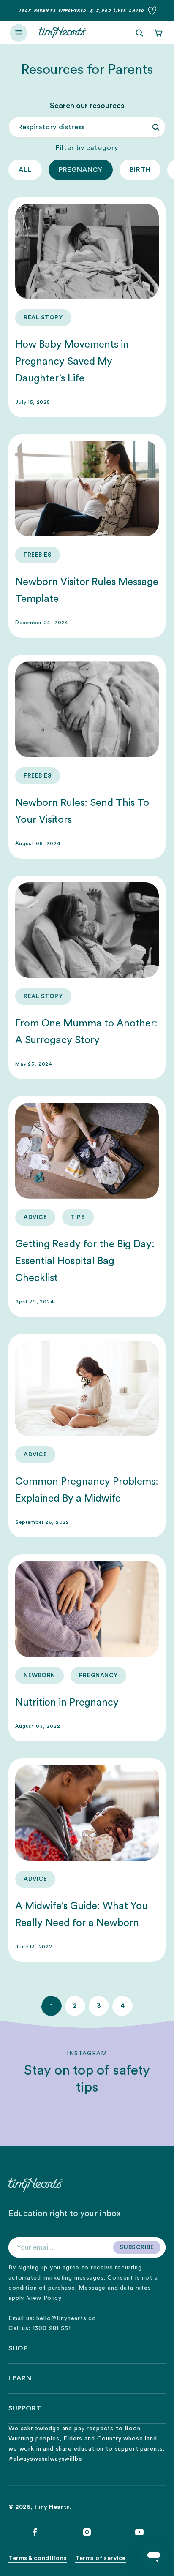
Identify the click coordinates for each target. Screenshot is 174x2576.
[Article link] (87, 307)
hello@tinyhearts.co (66, 2318)
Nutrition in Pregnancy (67, 1703)
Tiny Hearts (52, 2507)
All (25, 170)
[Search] (156, 127)
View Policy (44, 2298)
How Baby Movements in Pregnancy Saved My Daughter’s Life (72, 362)
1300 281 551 (52, 2328)
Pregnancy (81, 170)
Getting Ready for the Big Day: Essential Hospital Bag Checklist (85, 1261)
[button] (19, 33)
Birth (140, 170)
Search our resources (87, 106)
